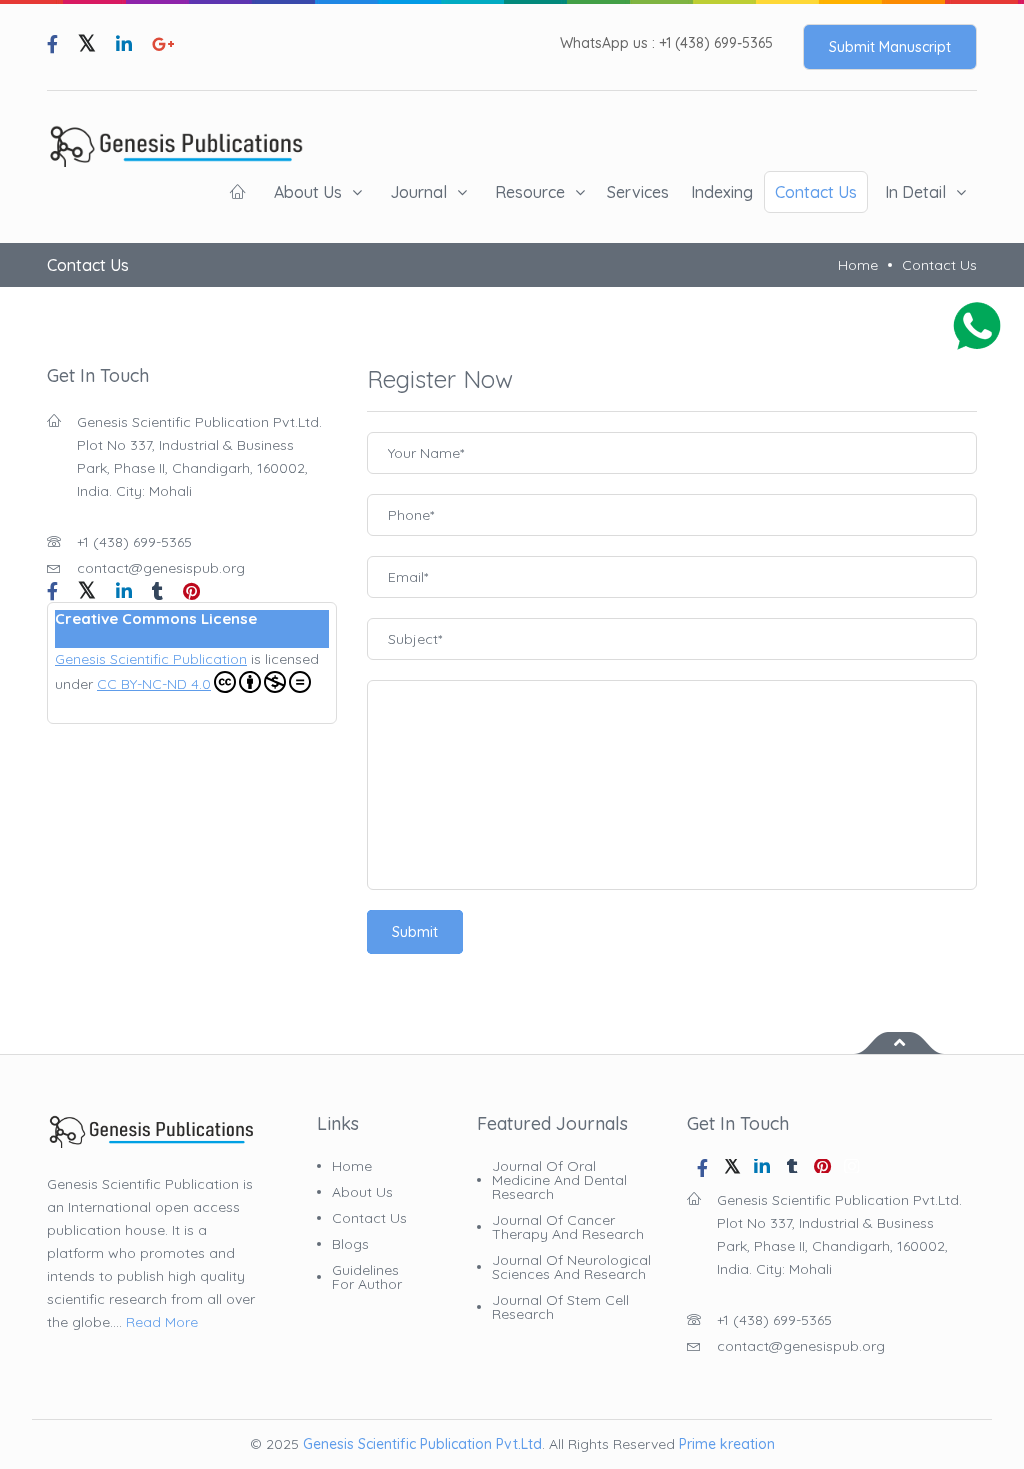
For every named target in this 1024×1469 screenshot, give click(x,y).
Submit (415, 932)
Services (638, 192)
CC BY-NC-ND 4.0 (154, 684)
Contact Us (816, 192)
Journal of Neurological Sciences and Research (571, 1267)
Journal (418, 192)
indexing (722, 192)
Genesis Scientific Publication (151, 659)
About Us (308, 192)
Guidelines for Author (367, 1277)
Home (858, 265)
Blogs (350, 1244)
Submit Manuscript (890, 47)
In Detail (915, 192)
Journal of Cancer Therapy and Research (568, 1227)
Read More (162, 1322)
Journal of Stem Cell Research (560, 1307)
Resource (530, 192)
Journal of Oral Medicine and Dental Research (559, 1180)
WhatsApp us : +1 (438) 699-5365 (666, 43)
